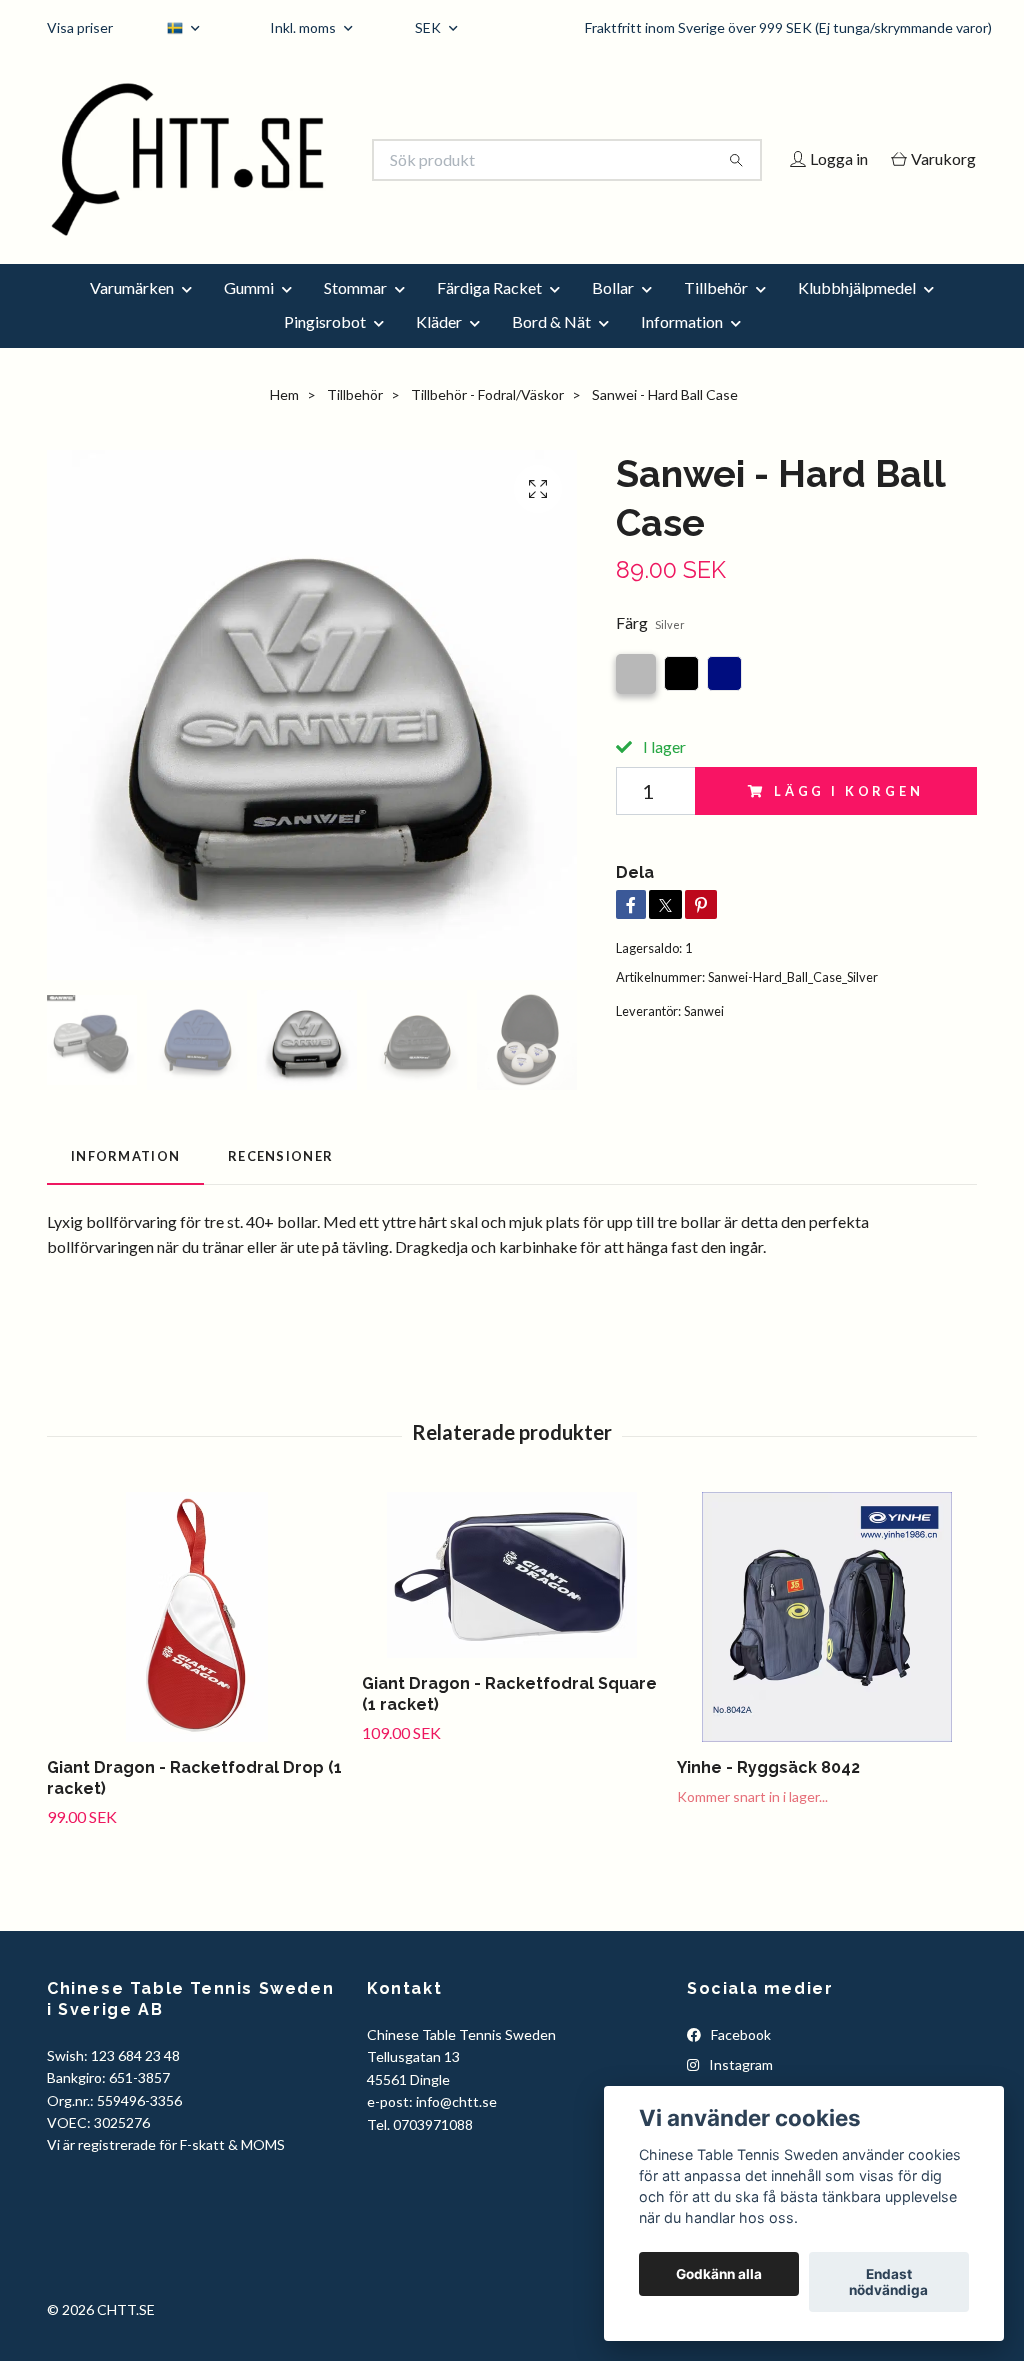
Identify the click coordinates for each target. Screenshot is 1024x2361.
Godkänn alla (719, 2274)
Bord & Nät (551, 348)
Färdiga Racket (489, 314)
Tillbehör (716, 314)
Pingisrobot (325, 348)
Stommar (355, 314)
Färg (650, 649)
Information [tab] (125, 1184)
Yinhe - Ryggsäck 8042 (768, 1794)
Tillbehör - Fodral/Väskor (487, 421)
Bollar (613, 314)
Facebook (739, 2061)
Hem (284, 421)
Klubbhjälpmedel (857, 314)
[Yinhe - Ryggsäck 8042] (827, 1644)
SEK (429, 27)
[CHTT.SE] (280, 160)
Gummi (249, 314)
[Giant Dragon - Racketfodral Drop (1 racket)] (197, 1644)
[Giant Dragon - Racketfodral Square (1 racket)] (512, 1602)
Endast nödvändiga (888, 2282)
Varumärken (132, 314)
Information (682, 348)
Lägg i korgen (849, 818)
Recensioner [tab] (280, 1184)
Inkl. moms (304, 27)
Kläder (439, 348)
